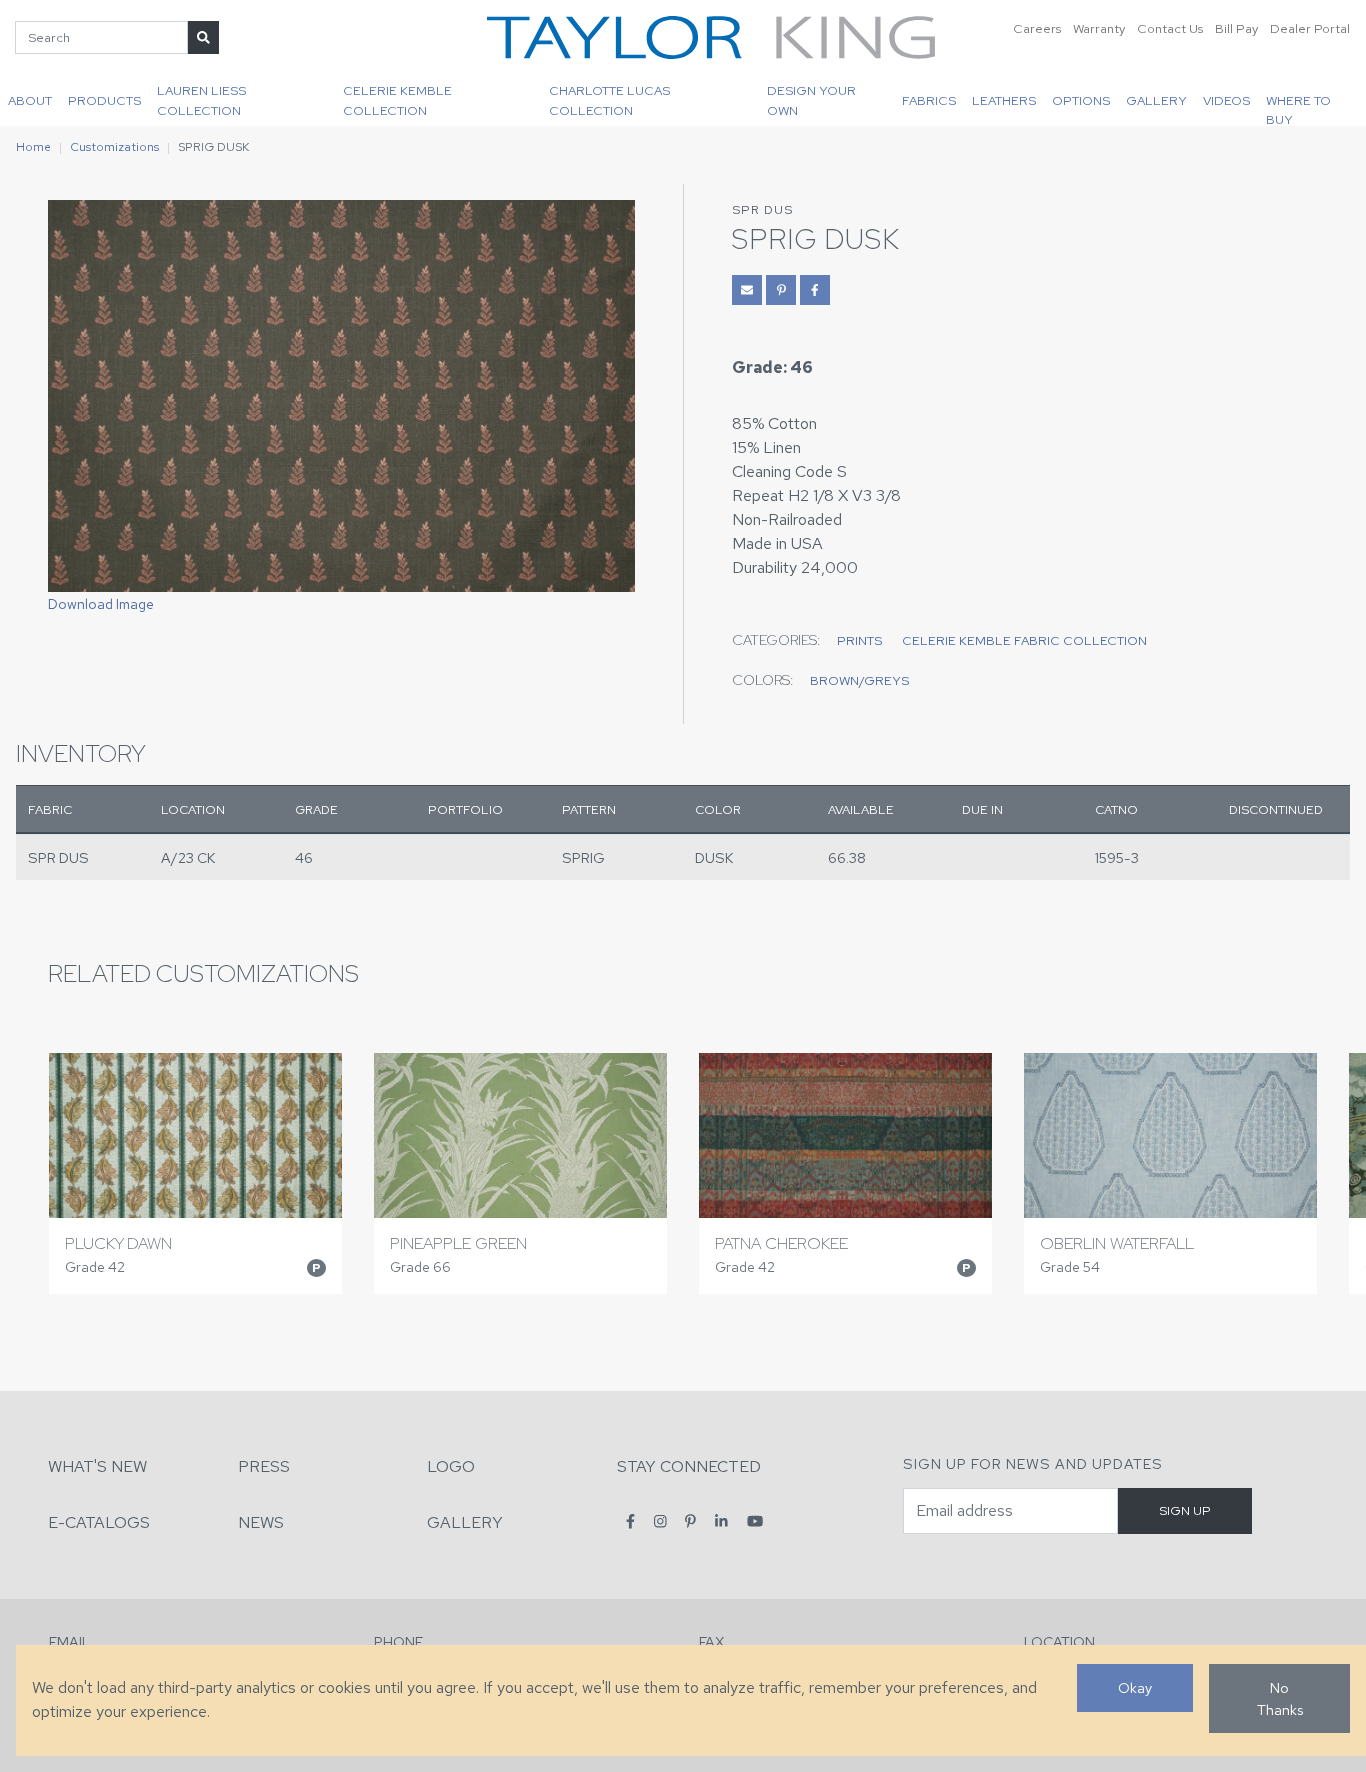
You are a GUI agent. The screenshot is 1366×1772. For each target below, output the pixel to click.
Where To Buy (1298, 109)
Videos (1226, 100)
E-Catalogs (99, 1522)
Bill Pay (1236, 28)
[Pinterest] (690, 1521)
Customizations (114, 147)
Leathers (1004, 100)
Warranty (1099, 28)
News (261, 1522)
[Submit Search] (203, 37)
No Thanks (1280, 1698)
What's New (97, 1466)
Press (264, 1466)
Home (33, 147)
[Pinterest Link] (781, 290)
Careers (1037, 28)
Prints (859, 640)
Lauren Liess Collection (201, 100)
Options (1081, 100)
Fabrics (929, 100)
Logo (451, 1466)
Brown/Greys (859, 680)
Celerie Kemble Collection (397, 100)
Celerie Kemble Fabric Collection (1024, 640)
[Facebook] (630, 1521)
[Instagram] (660, 1521)
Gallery (1156, 100)
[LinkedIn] (721, 1521)
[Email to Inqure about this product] (747, 290)
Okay (1135, 1687)
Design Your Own (811, 100)
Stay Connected (689, 1466)
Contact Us (1170, 28)
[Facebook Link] (815, 290)
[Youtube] (755, 1521)
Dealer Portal (1310, 28)
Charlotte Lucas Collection (609, 100)
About (30, 100)
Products (104, 100)
